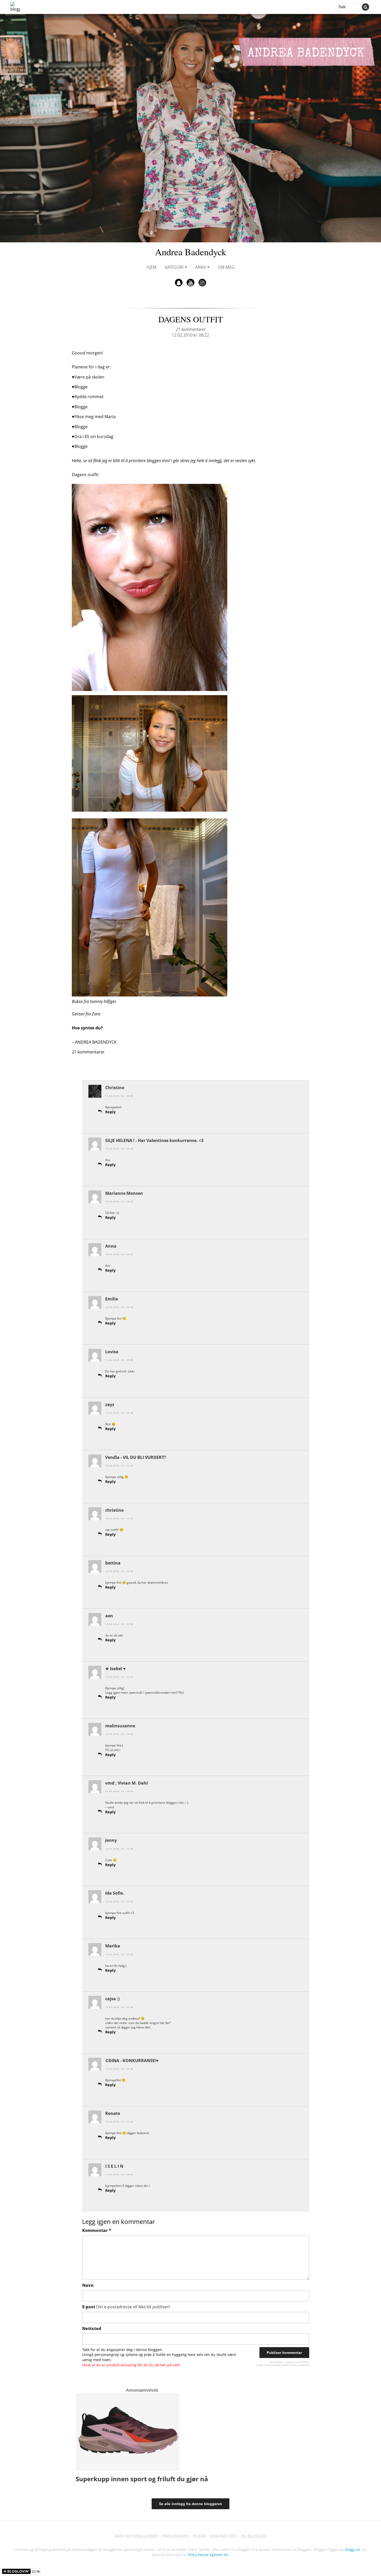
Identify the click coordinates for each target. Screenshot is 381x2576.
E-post (126, 2307)
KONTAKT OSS (224, 2536)
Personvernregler (272, 2365)
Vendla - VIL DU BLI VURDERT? (136, 1457)
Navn (88, 2285)
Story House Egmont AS (208, 2555)
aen (109, 1616)
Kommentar (97, 2230)
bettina (113, 1563)
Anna (111, 1246)
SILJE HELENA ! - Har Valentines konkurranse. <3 (154, 1140)
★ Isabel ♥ (115, 1669)
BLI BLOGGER (254, 2536)
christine (114, 1510)
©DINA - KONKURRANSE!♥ (132, 2061)
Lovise (112, 1352)
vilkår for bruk (290, 2365)
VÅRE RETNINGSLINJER (136, 2536)
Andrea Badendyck (191, 252)
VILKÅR (199, 2536)
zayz (110, 1405)
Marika (113, 1946)
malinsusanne (120, 1726)
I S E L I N (114, 2166)
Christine (115, 1088)
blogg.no (352, 2549)
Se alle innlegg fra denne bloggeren (190, 2504)
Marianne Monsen (124, 1193)
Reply (111, 1112)
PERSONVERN (175, 2536)
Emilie (112, 1299)
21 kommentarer (191, 329)
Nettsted (92, 2328)
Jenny (111, 1840)
